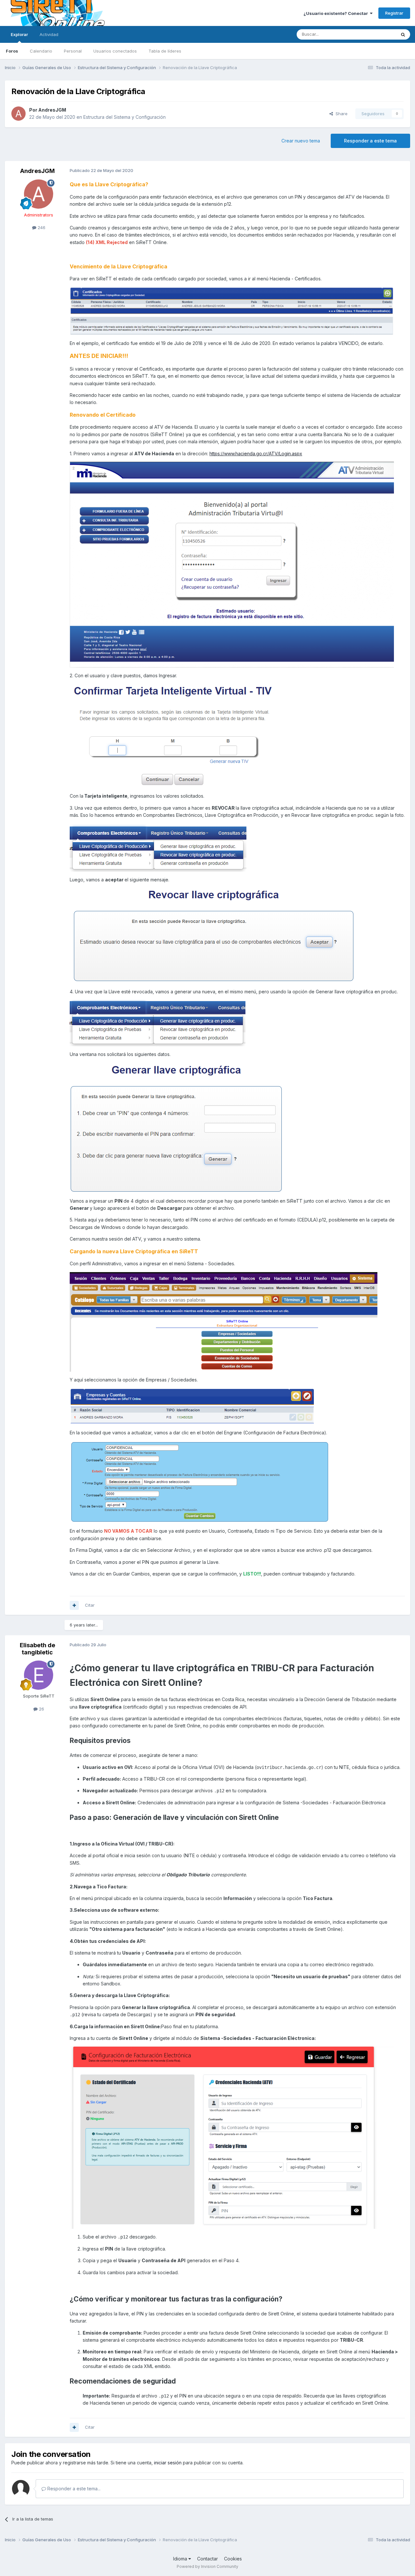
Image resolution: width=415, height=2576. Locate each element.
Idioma (181, 2559)
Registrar (394, 13)
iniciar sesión (168, 2463)
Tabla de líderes (165, 51)
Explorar (19, 34)
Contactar (207, 2559)
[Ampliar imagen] (172, 736)
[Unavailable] (232, 310)
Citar (90, 1605)
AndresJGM (52, 110)
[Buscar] (403, 34)
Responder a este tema (370, 141)
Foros (12, 51)
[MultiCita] (74, 1605)
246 (41, 227)
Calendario (41, 51)
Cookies (233, 2559)
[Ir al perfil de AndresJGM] (18, 114)
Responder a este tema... (73, 2489)
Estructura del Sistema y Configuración (124, 117)
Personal (73, 51)
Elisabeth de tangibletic (37, 1649)
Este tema (378, 34)
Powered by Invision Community (207, 2566)
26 (41, 1709)
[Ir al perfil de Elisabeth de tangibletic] (39, 1675)
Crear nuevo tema (301, 141)
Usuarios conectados (115, 51)
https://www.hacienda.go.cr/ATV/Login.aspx (256, 454)
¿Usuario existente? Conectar (337, 13)
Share (340, 114)
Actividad (49, 34)
